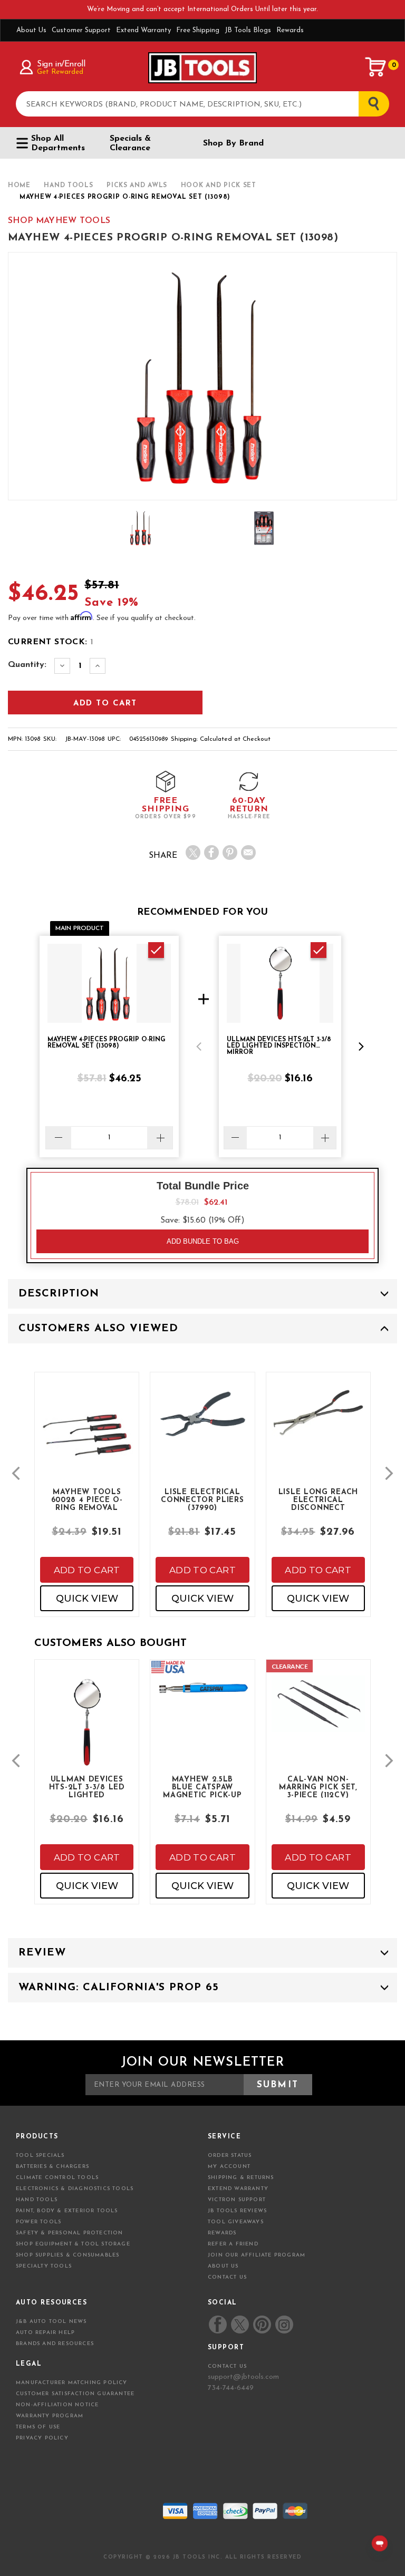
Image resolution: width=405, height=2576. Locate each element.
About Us (31, 30)
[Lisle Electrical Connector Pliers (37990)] (202, 1423)
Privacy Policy (42, 2438)
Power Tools (38, 2222)
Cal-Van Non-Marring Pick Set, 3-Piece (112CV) (318, 1787)
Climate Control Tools (57, 2178)
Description (59, 1294)
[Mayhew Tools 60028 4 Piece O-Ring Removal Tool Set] (87, 1443)
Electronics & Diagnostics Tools (75, 2189)
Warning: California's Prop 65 (119, 1988)
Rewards (290, 30)
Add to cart (87, 1570)
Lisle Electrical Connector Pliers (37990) (202, 1499)
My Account (229, 2167)
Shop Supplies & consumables (67, 2255)
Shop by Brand (233, 143)
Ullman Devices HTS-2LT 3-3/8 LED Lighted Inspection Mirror (87, 1787)
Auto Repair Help (45, 2333)
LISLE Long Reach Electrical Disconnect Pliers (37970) (318, 1499)
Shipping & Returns (241, 2178)
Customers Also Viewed (98, 1329)
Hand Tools (37, 2200)
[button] (199, 1047)
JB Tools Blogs (248, 30)
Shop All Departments (58, 143)
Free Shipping (198, 30)
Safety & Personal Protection (70, 2233)
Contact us (227, 2366)
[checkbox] (156, 950)
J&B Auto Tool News (51, 2322)
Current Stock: (51, 642)
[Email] (248, 853)
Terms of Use (38, 2427)
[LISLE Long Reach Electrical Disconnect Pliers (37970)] (318, 1421)
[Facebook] (211, 853)
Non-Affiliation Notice (57, 2405)
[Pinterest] (230, 853)
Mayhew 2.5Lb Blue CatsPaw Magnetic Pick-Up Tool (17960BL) (202, 1787)
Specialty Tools (44, 2266)
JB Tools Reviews (237, 2211)
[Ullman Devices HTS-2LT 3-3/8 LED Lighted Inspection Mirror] (87, 1730)
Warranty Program (50, 2416)
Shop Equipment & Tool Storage (73, 2244)
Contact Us (227, 2277)
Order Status (230, 2156)
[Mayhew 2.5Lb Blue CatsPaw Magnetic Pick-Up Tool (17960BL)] (202, 1696)
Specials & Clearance (130, 143)
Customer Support (81, 30)
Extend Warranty (143, 30)
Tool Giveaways (236, 2222)
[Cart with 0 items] (376, 67)
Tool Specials (40, 2156)
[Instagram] (284, 2325)
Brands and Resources (55, 2344)
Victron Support (237, 2200)
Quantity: (27, 665)
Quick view (87, 1599)
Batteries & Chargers (52, 2167)
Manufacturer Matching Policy (72, 2383)
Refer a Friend (233, 2244)
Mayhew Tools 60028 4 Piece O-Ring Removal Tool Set (87, 1499)
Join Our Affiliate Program (257, 2255)
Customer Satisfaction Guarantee (75, 2394)
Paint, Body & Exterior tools (67, 2211)
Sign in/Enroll (61, 64)
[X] (193, 853)
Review (42, 1953)
